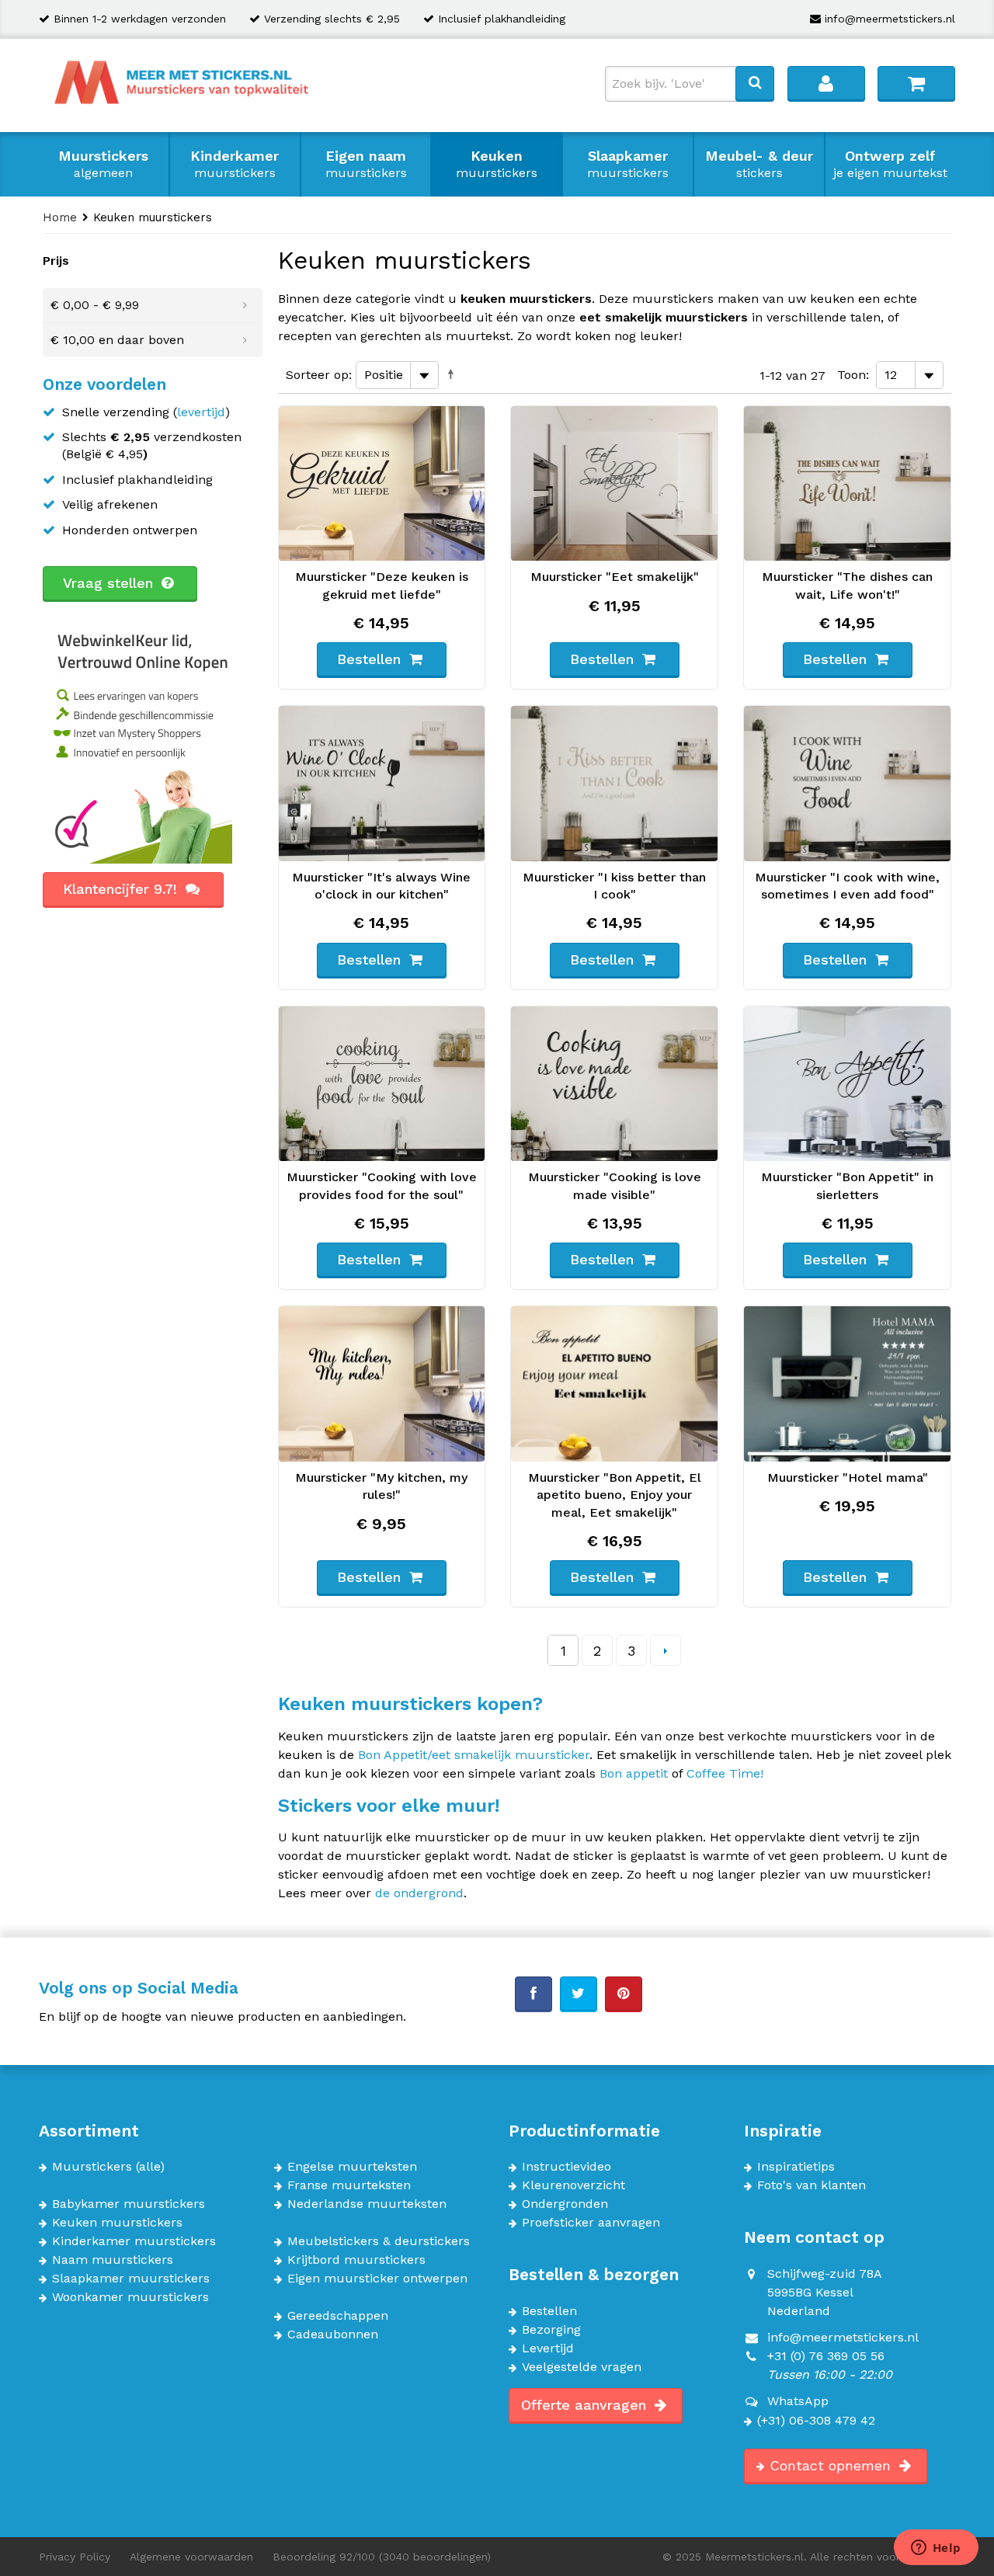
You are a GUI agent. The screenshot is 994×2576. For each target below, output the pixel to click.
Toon (852, 375)
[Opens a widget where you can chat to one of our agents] (936, 2549)
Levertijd (548, 2348)
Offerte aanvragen (586, 2405)
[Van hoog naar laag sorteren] (454, 374)
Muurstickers (103, 164)
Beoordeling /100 (382, 2557)
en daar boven (117, 340)
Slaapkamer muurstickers (131, 2279)
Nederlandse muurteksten (367, 2204)
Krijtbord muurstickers (356, 2260)
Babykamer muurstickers (129, 2204)
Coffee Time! (725, 1773)
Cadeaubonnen (333, 2334)
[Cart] (916, 83)
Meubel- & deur (759, 164)
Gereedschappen (338, 2316)
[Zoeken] (755, 83)
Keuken (497, 164)
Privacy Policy (75, 2557)
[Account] (826, 83)
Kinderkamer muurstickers (134, 2241)
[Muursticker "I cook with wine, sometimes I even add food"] (847, 784)
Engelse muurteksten (352, 2167)
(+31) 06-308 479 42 (816, 2421)
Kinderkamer (235, 164)
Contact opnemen (832, 2465)
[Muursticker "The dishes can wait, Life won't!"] (847, 484)
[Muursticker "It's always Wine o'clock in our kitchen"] (382, 784)
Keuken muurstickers (117, 2223)
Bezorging (551, 2330)
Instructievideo (567, 2167)
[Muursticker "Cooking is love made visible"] (614, 1084)
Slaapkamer (628, 164)
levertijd (201, 412)
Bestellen (549, 2311)
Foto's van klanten (812, 2185)
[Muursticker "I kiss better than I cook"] (614, 784)
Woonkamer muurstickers (130, 2297)
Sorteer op (317, 375)
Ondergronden (565, 2204)
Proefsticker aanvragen (591, 2223)
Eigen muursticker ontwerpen (377, 2279)
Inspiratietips (796, 2167)
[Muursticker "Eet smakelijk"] (614, 484)
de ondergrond (419, 1893)
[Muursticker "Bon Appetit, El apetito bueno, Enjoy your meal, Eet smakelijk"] (614, 1384)
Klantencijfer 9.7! (122, 889)
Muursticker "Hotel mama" (848, 1477)
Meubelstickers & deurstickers (379, 2241)
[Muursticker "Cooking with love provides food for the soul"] (382, 1084)
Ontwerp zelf (890, 164)
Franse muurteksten (349, 2185)
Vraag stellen (110, 583)
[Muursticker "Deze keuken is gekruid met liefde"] (382, 484)
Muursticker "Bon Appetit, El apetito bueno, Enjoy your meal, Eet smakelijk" (615, 1495)
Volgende (666, 1650)
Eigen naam (366, 164)
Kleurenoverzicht (573, 2185)
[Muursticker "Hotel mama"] (847, 1384)
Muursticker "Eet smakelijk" (615, 577)
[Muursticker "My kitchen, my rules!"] (382, 1384)
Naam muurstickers (113, 2260)
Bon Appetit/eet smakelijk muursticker (474, 1755)
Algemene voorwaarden (191, 2557)
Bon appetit (634, 1773)
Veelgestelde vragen (582, 2367)
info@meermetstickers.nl (890, 19)
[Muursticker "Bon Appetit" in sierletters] (847, 1084)
